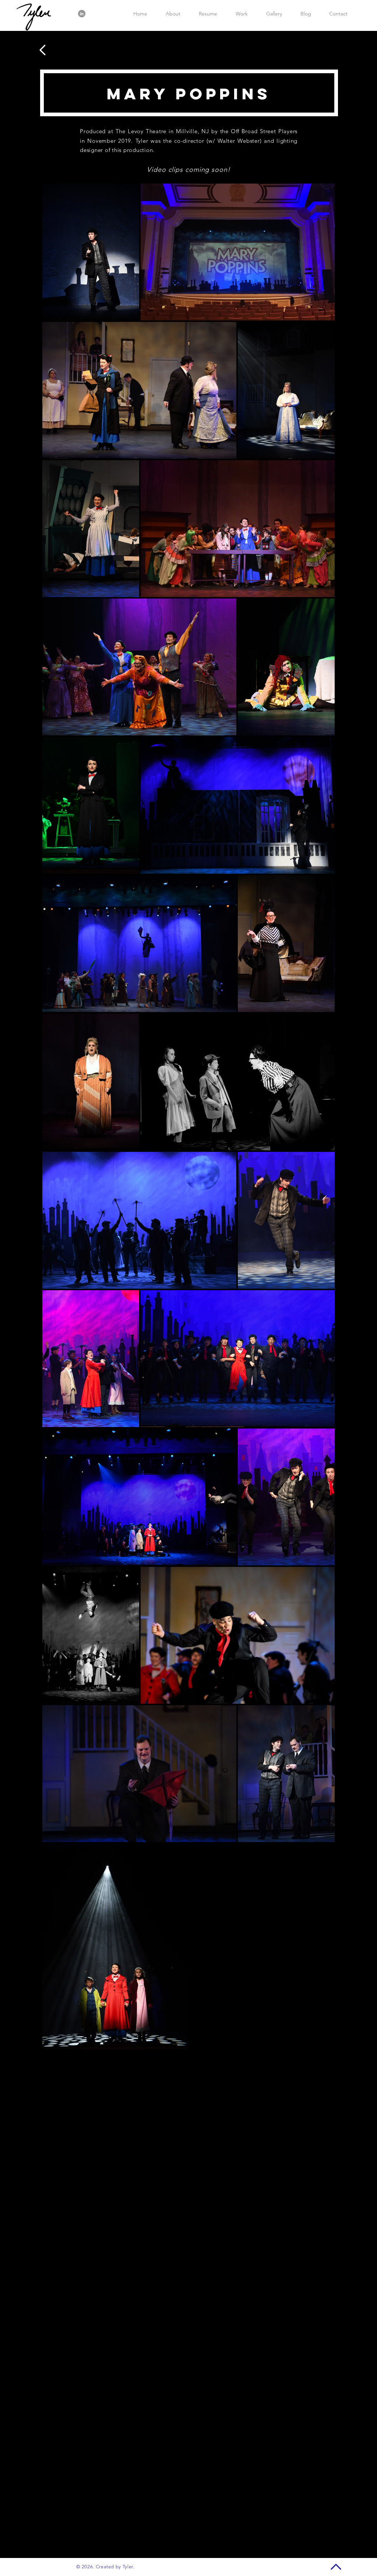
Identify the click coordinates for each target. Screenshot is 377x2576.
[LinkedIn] (82, 14)
